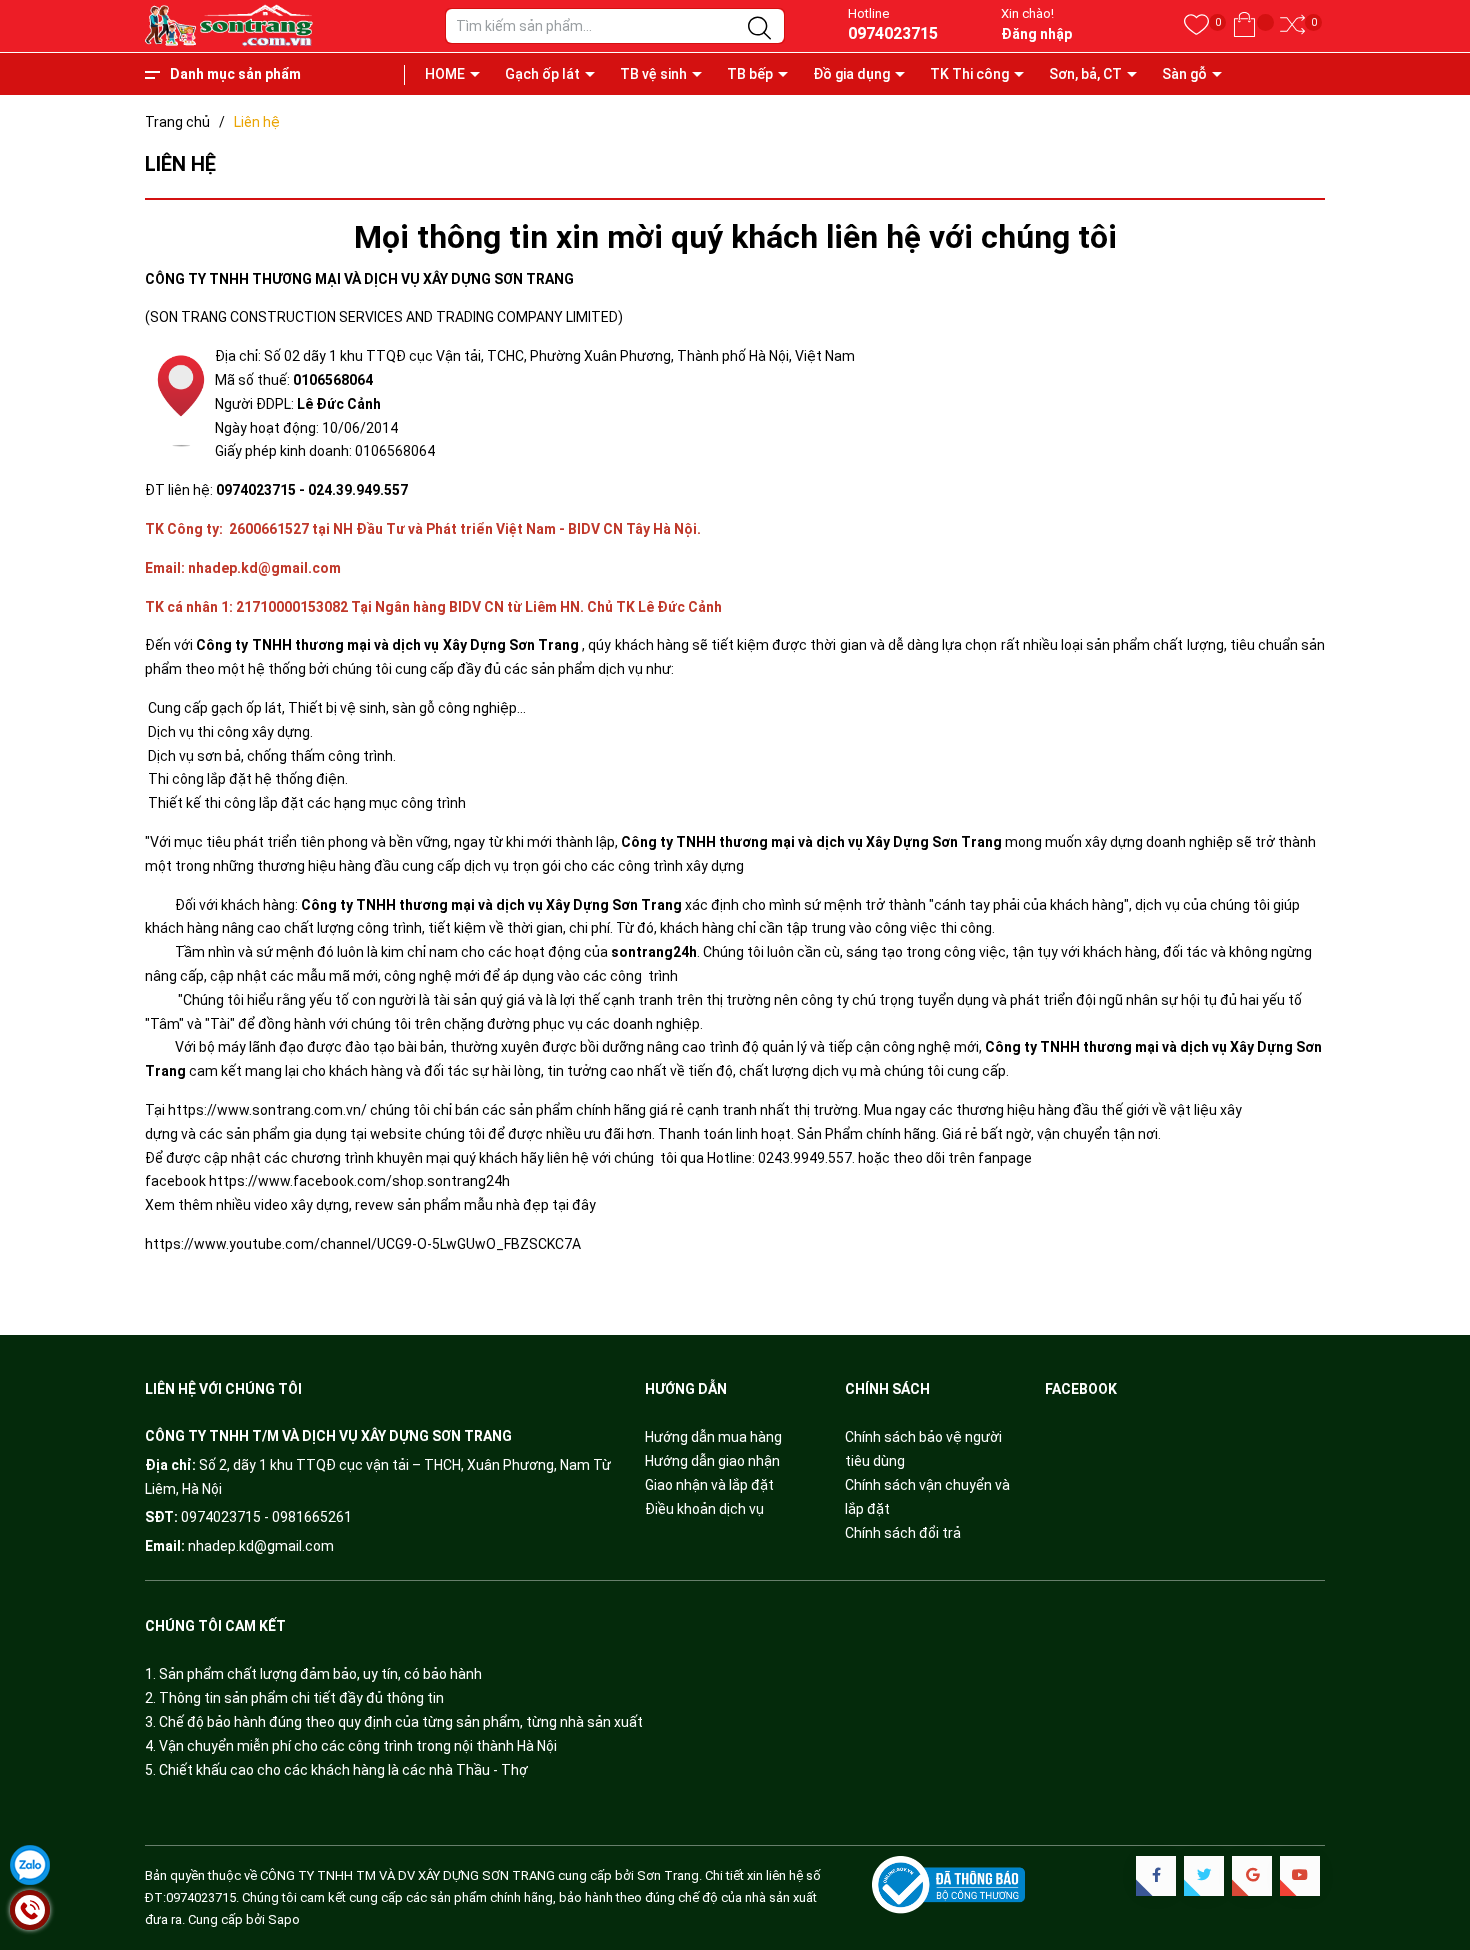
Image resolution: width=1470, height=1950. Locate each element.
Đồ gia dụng (851, 74)
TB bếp (750, 74)
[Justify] (759, 29)
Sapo (284, 1919)
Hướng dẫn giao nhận (712, 1461)
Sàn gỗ (1184, 74)
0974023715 (893, 33)
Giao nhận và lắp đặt (709, 1485)
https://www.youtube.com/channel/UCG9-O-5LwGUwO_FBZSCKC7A (363, 1244)
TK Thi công (969, 74)
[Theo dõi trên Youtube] (1300, 1876)
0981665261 (312, 1517)
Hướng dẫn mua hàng (713, 1437)
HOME (445, 74)
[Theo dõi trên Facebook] (1156, 1876)
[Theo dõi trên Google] (1252, 1876)
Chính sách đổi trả (903, 1533)
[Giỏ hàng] (1244, 25)
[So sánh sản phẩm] (1292, 25)
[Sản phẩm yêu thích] (1196, 25)
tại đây (575, 1205)
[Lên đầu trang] (1430, 1850)
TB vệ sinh (653, 74)
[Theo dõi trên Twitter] (1204, 1876)
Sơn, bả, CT (1085, 74)
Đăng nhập (1036, 34)
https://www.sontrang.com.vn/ (267, 1110)
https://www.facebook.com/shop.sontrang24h (359, 1181)
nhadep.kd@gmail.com (261, 1546)
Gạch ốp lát (542, 74)
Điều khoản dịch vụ (704, 1509)
